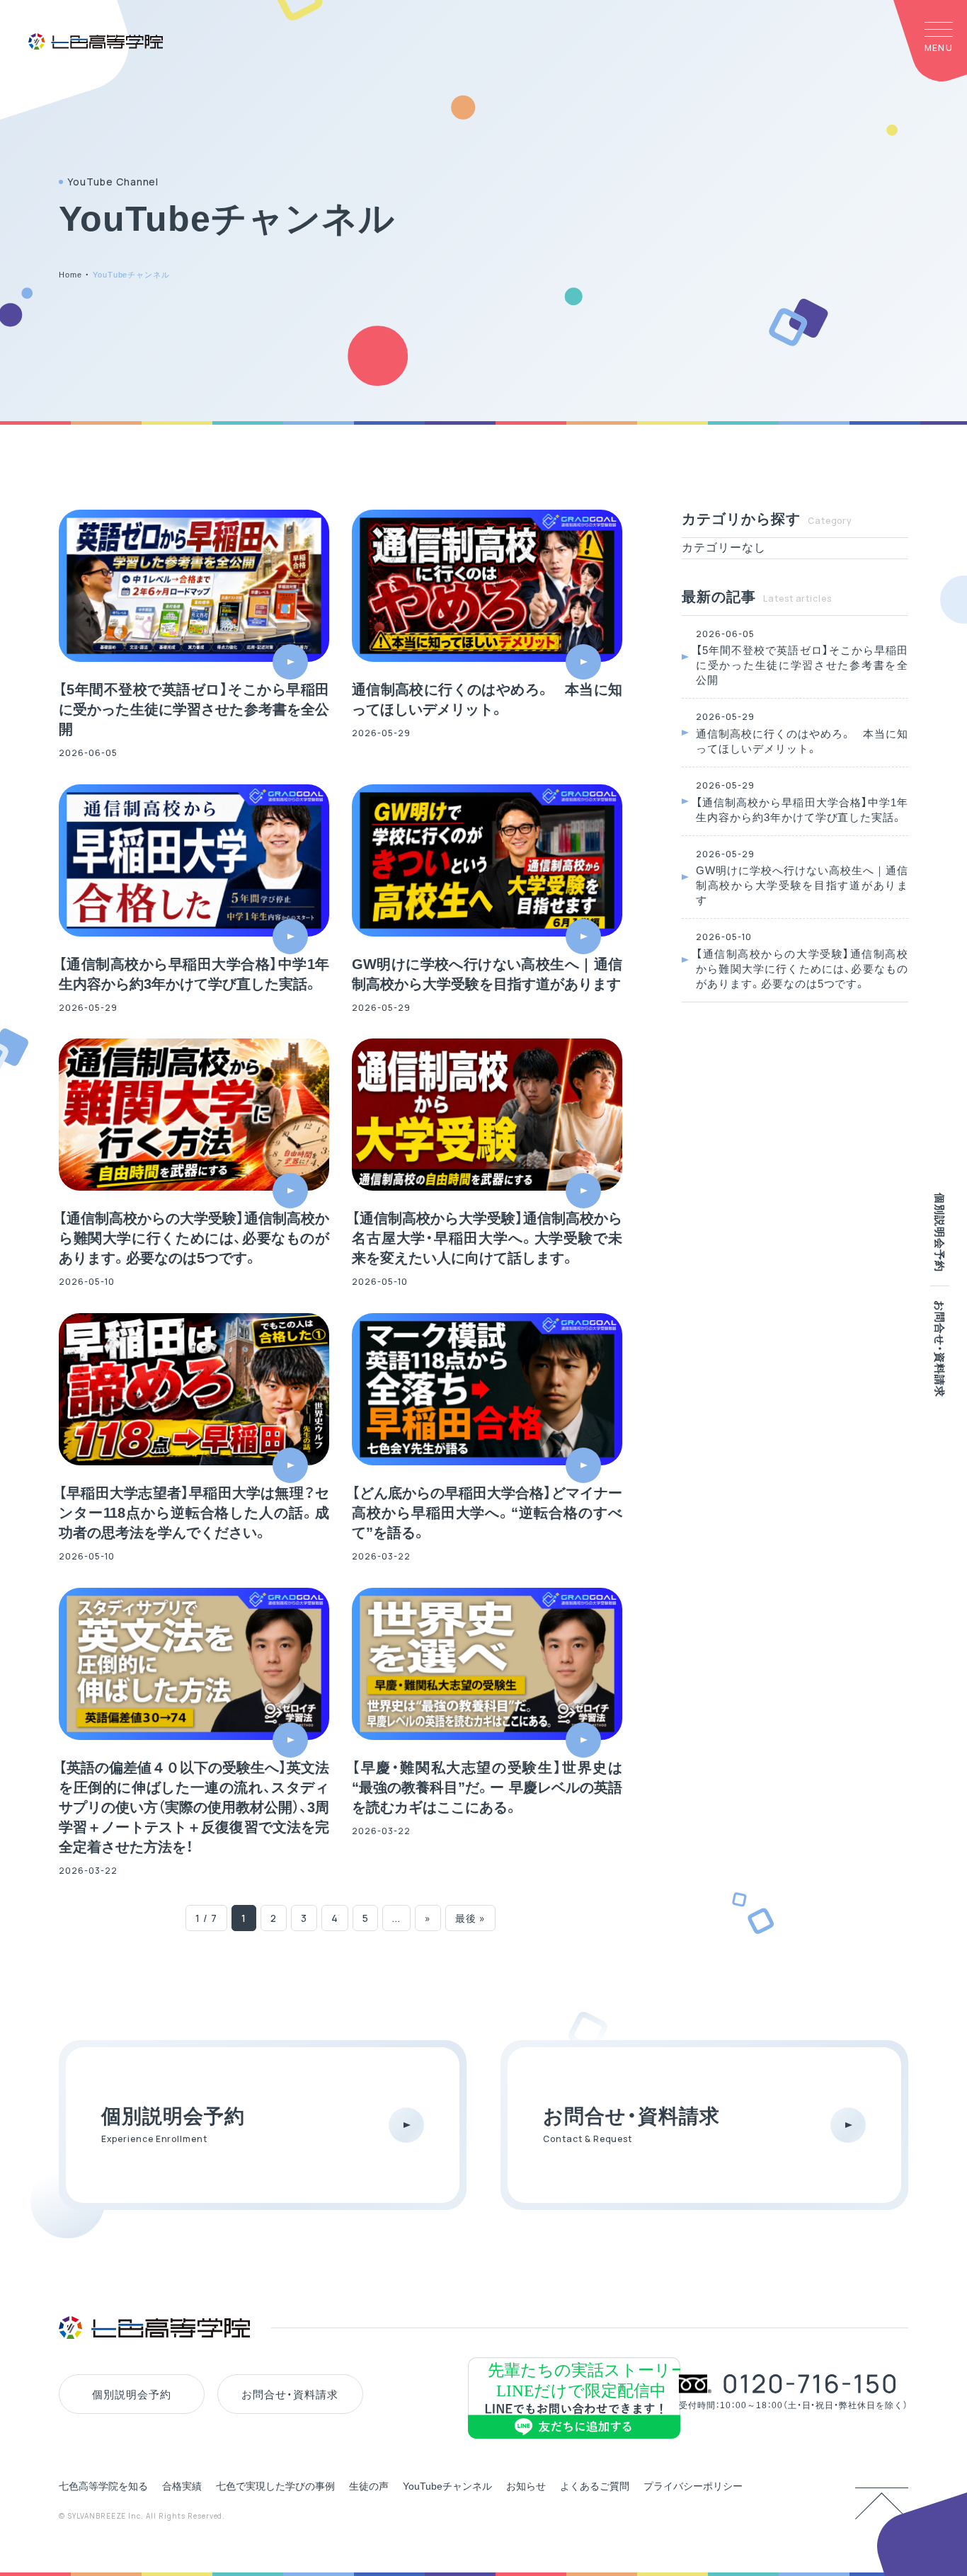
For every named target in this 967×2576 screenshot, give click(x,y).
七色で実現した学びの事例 (275, 2486)
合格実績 (182, 2486)
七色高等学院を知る (103, 2486)
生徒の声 (369, 2486)
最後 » (470, 1918)
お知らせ (526, 2486)
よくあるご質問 (595, 2486)
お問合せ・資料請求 (940, 1349)
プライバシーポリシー (693, 2486)
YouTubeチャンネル (447, 2486)
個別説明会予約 (940, 1232)
